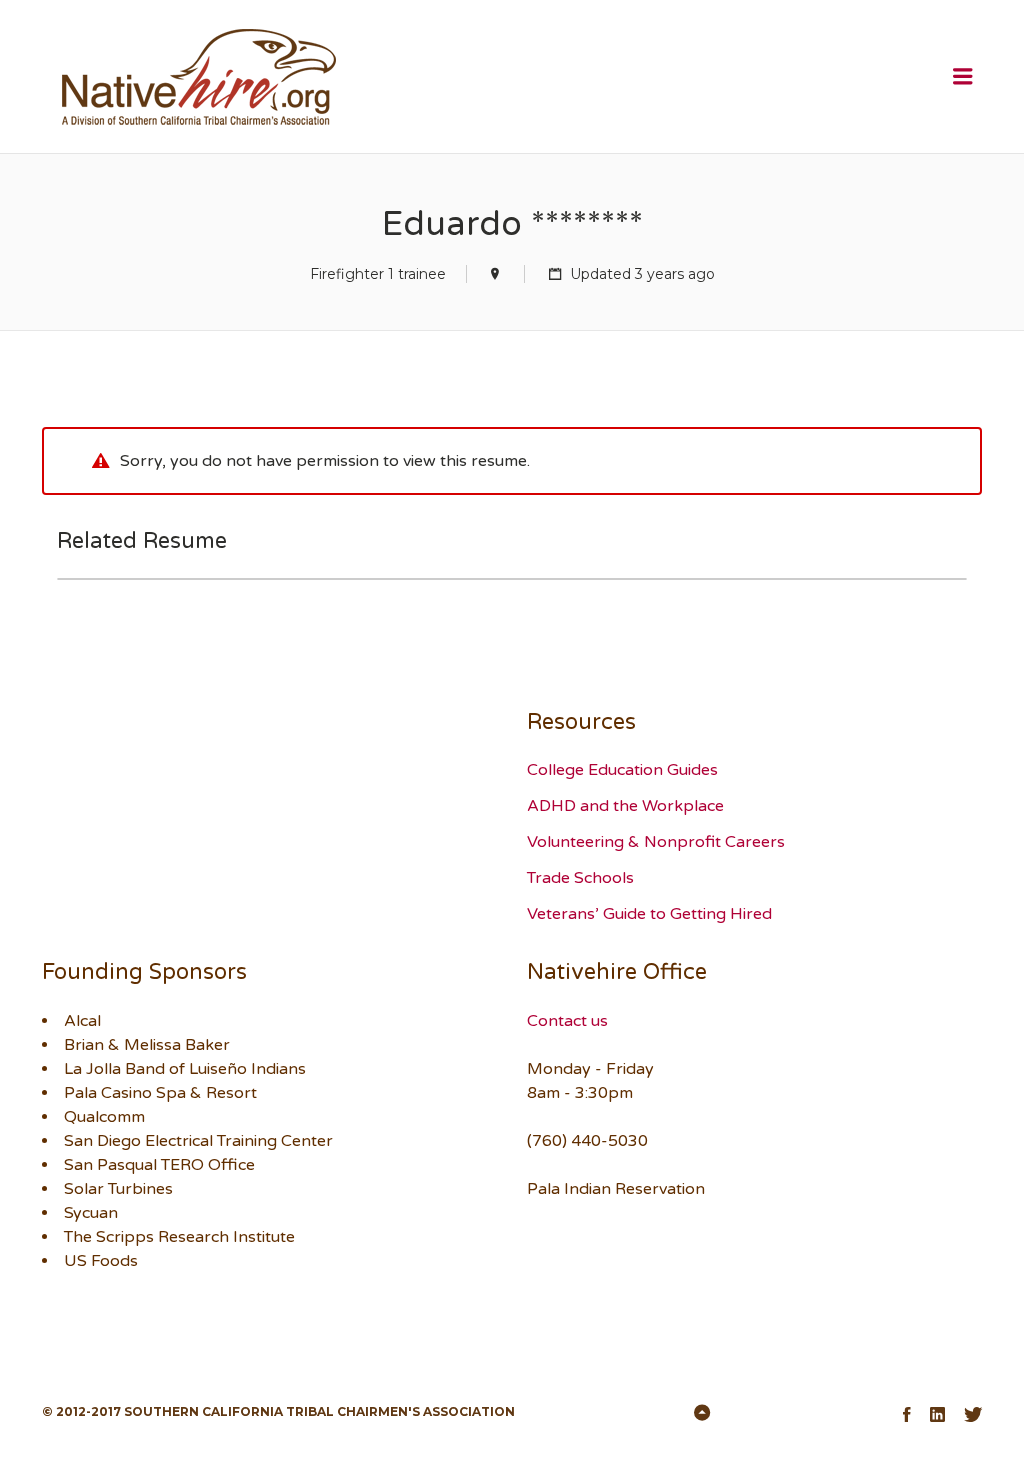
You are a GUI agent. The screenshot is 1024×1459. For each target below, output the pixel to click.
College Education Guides (622, 770)
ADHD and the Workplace (625, 806)
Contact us (567, 1021)
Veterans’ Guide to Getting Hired (649, 914)
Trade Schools (580, 878)
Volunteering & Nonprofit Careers (656, 842)
